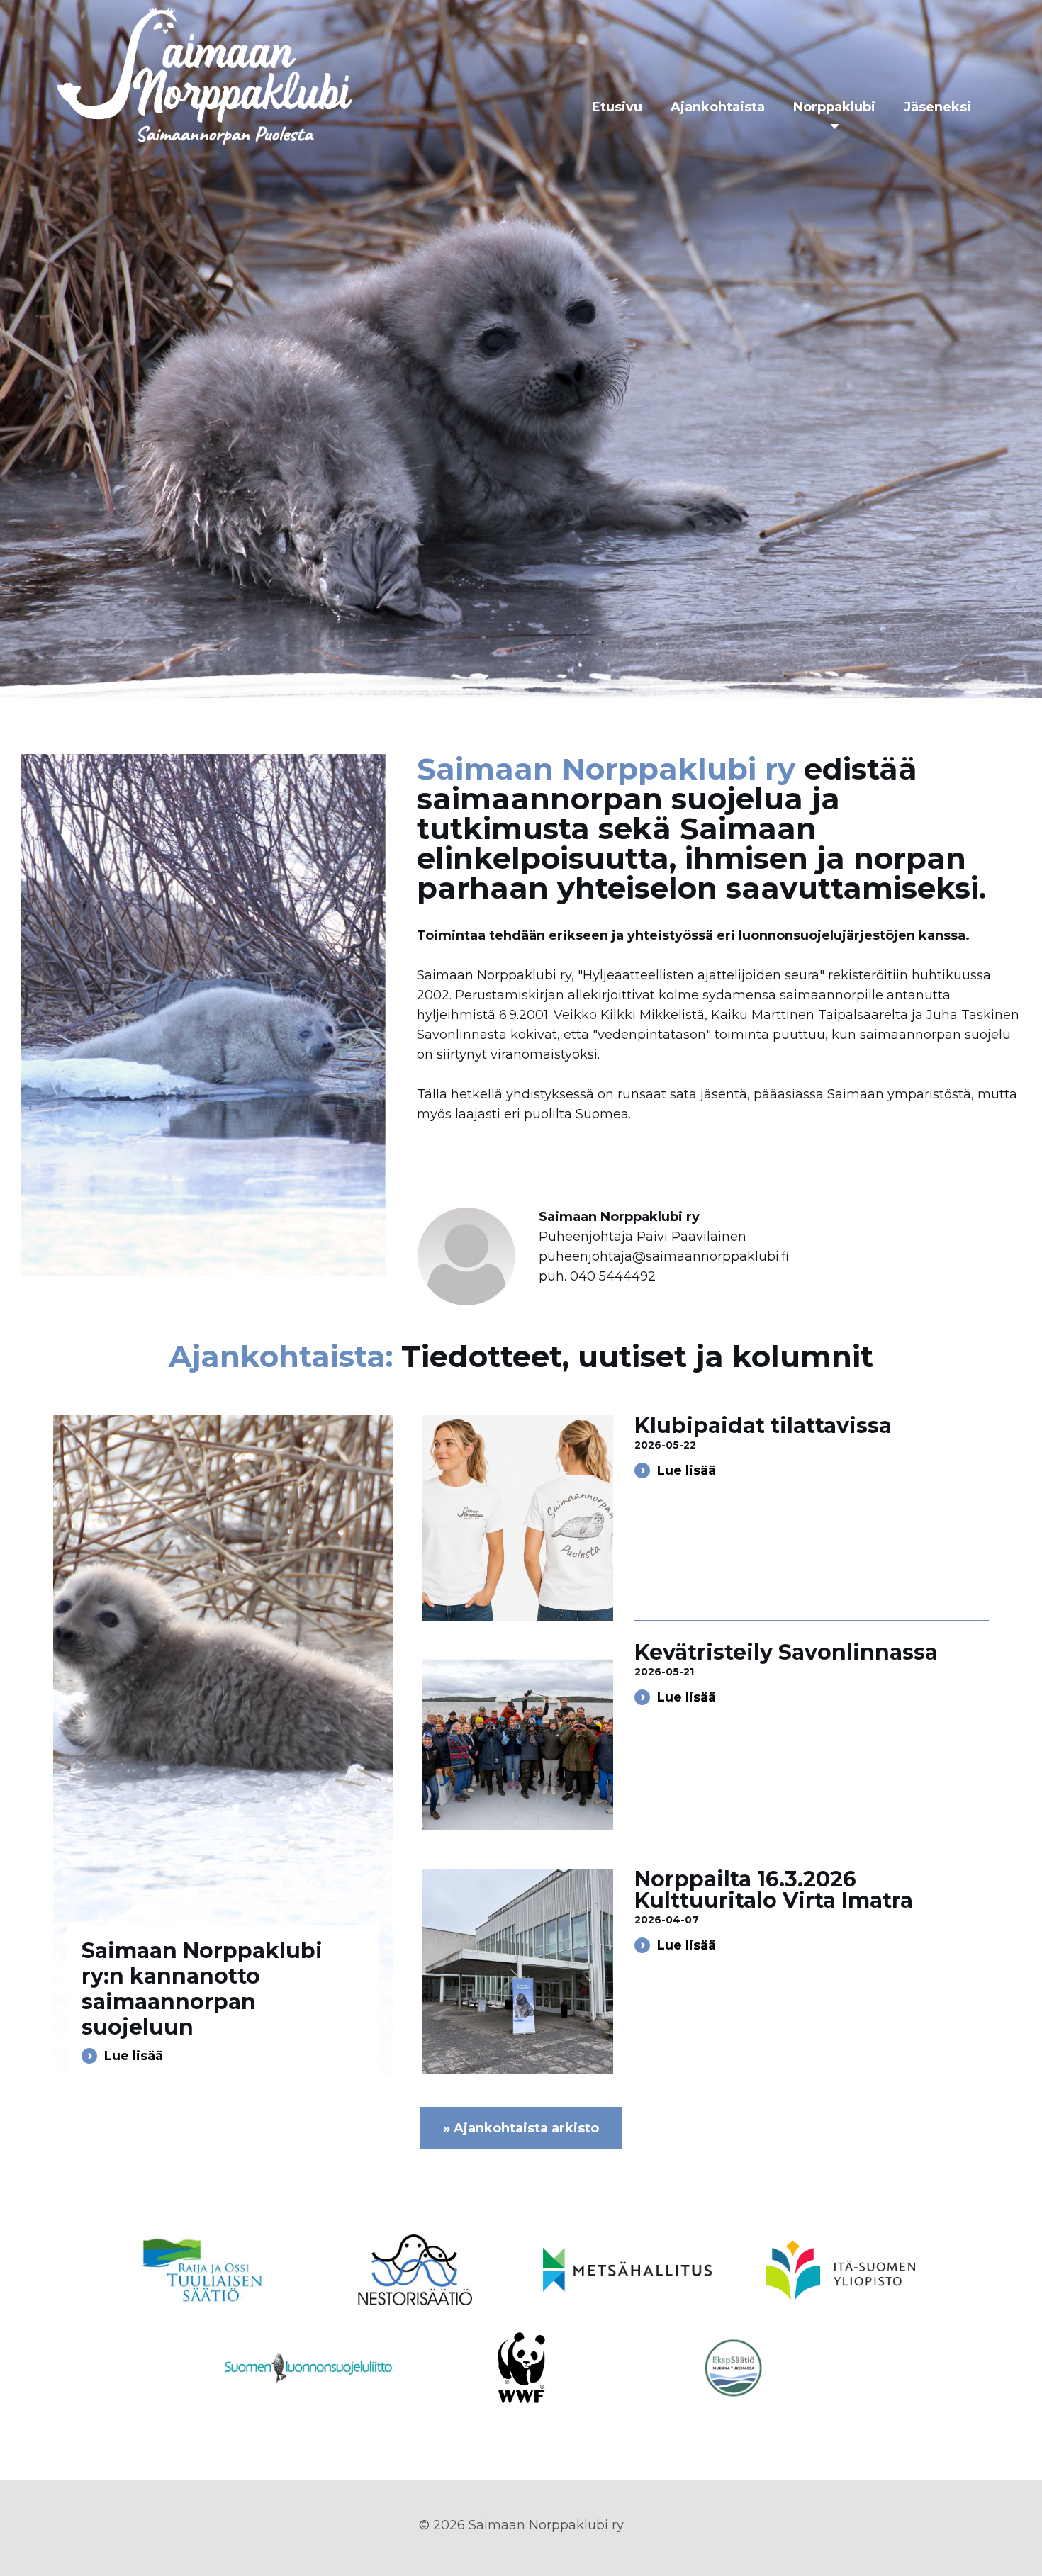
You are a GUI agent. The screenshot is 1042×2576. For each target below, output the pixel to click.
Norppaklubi (834, 107)
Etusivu (617, 107)
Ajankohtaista (718, 107)
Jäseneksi (937, 107)
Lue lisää (134, 2056)
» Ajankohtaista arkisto (521, 2128)
